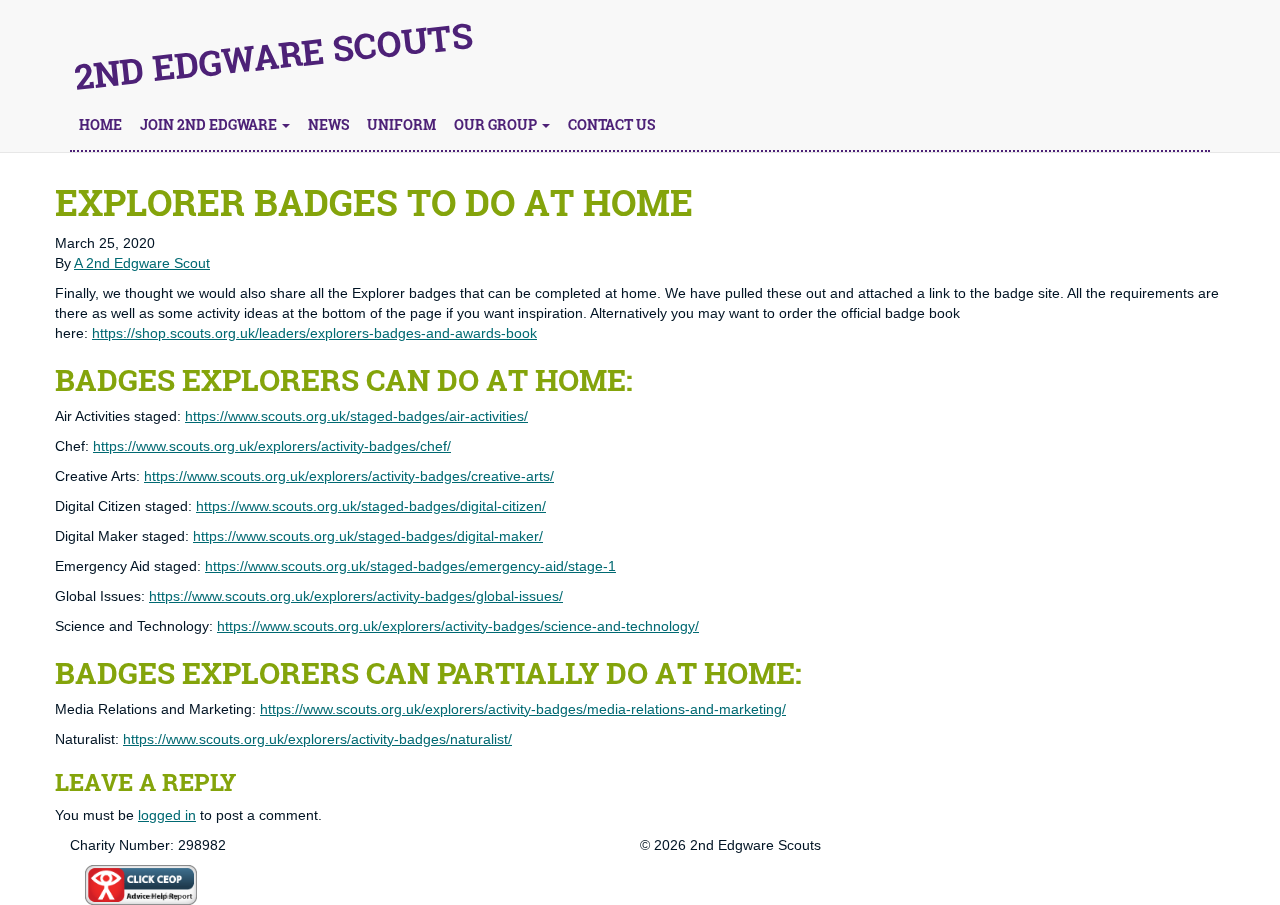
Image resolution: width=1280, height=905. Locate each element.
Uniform (401, 124)
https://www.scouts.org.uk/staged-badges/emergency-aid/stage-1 (410, 566)
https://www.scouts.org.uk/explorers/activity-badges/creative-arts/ (349, 476)
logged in (167, 815)
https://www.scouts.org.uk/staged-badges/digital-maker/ (368, 536)
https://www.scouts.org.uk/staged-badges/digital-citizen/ (371, 506)
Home (100, 124)
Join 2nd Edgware (210, 124)
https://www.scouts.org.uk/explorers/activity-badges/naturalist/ (317, 739)
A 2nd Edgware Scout (142, 263)
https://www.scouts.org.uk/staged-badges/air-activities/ (356, 416)
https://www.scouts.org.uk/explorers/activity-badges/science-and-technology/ (458, 626)
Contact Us (611, 124)
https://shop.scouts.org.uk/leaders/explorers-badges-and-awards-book (314, 333)
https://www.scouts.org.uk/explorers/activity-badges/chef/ (272, 446)
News (328, 124)
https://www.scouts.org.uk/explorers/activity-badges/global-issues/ (356, 596)
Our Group (497, 124)
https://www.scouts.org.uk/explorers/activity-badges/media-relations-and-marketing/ (523, 709)
